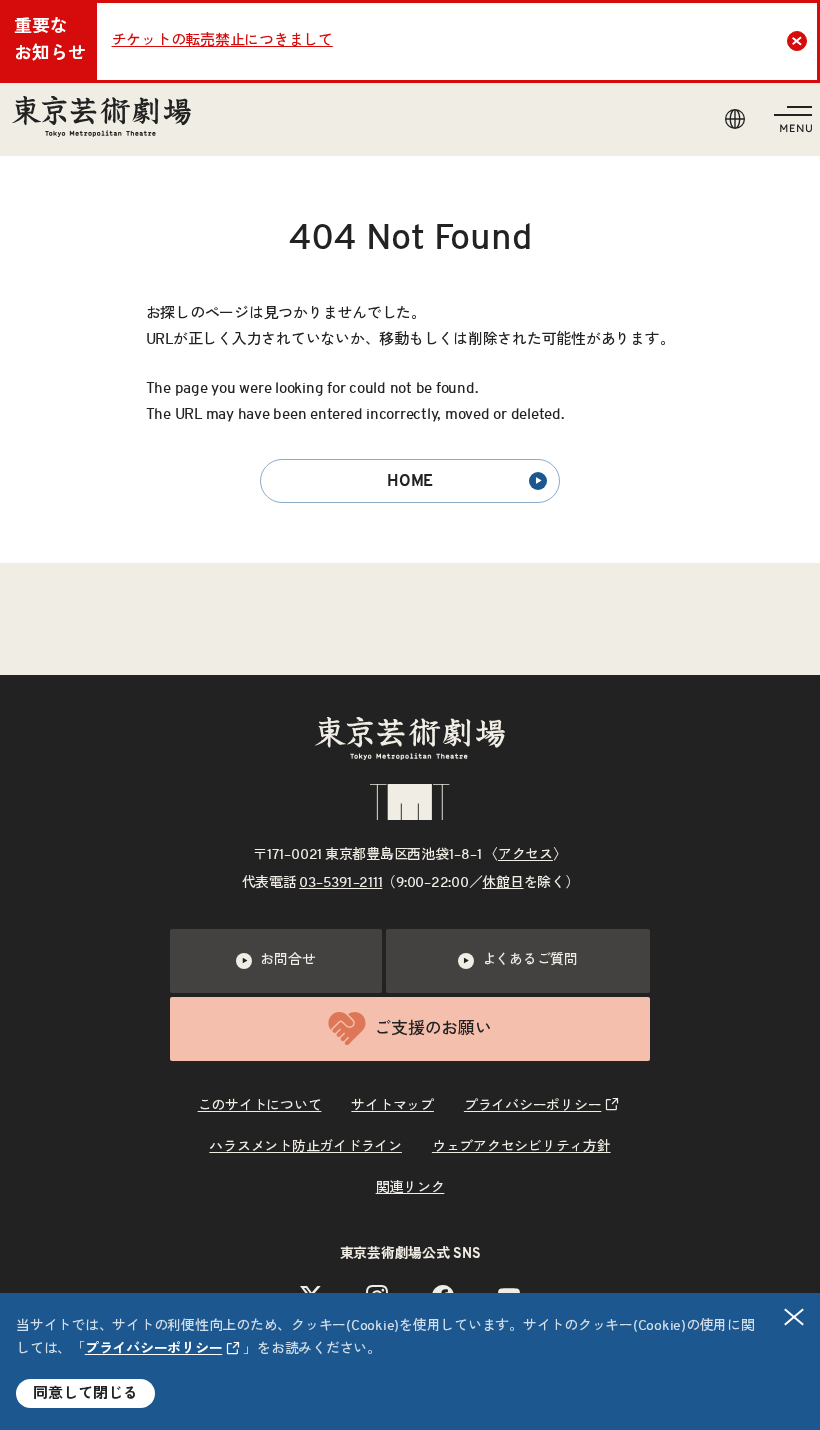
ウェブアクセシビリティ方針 (521, 1147)
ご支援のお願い (432, 1028)
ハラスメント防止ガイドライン (305, 1147)
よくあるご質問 (530, 960)
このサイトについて (260, 1106)
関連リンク (410, 1188)
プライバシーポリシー (154, 1349)
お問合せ (287, 960)
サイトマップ (392, 1106)
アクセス (525, 855)
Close (797, 41)
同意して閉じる (85, 1393)
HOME (410, 481)
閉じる (794, 1317)
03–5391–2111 (340, 883)
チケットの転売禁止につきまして (222, 40)
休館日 (502, 883)
